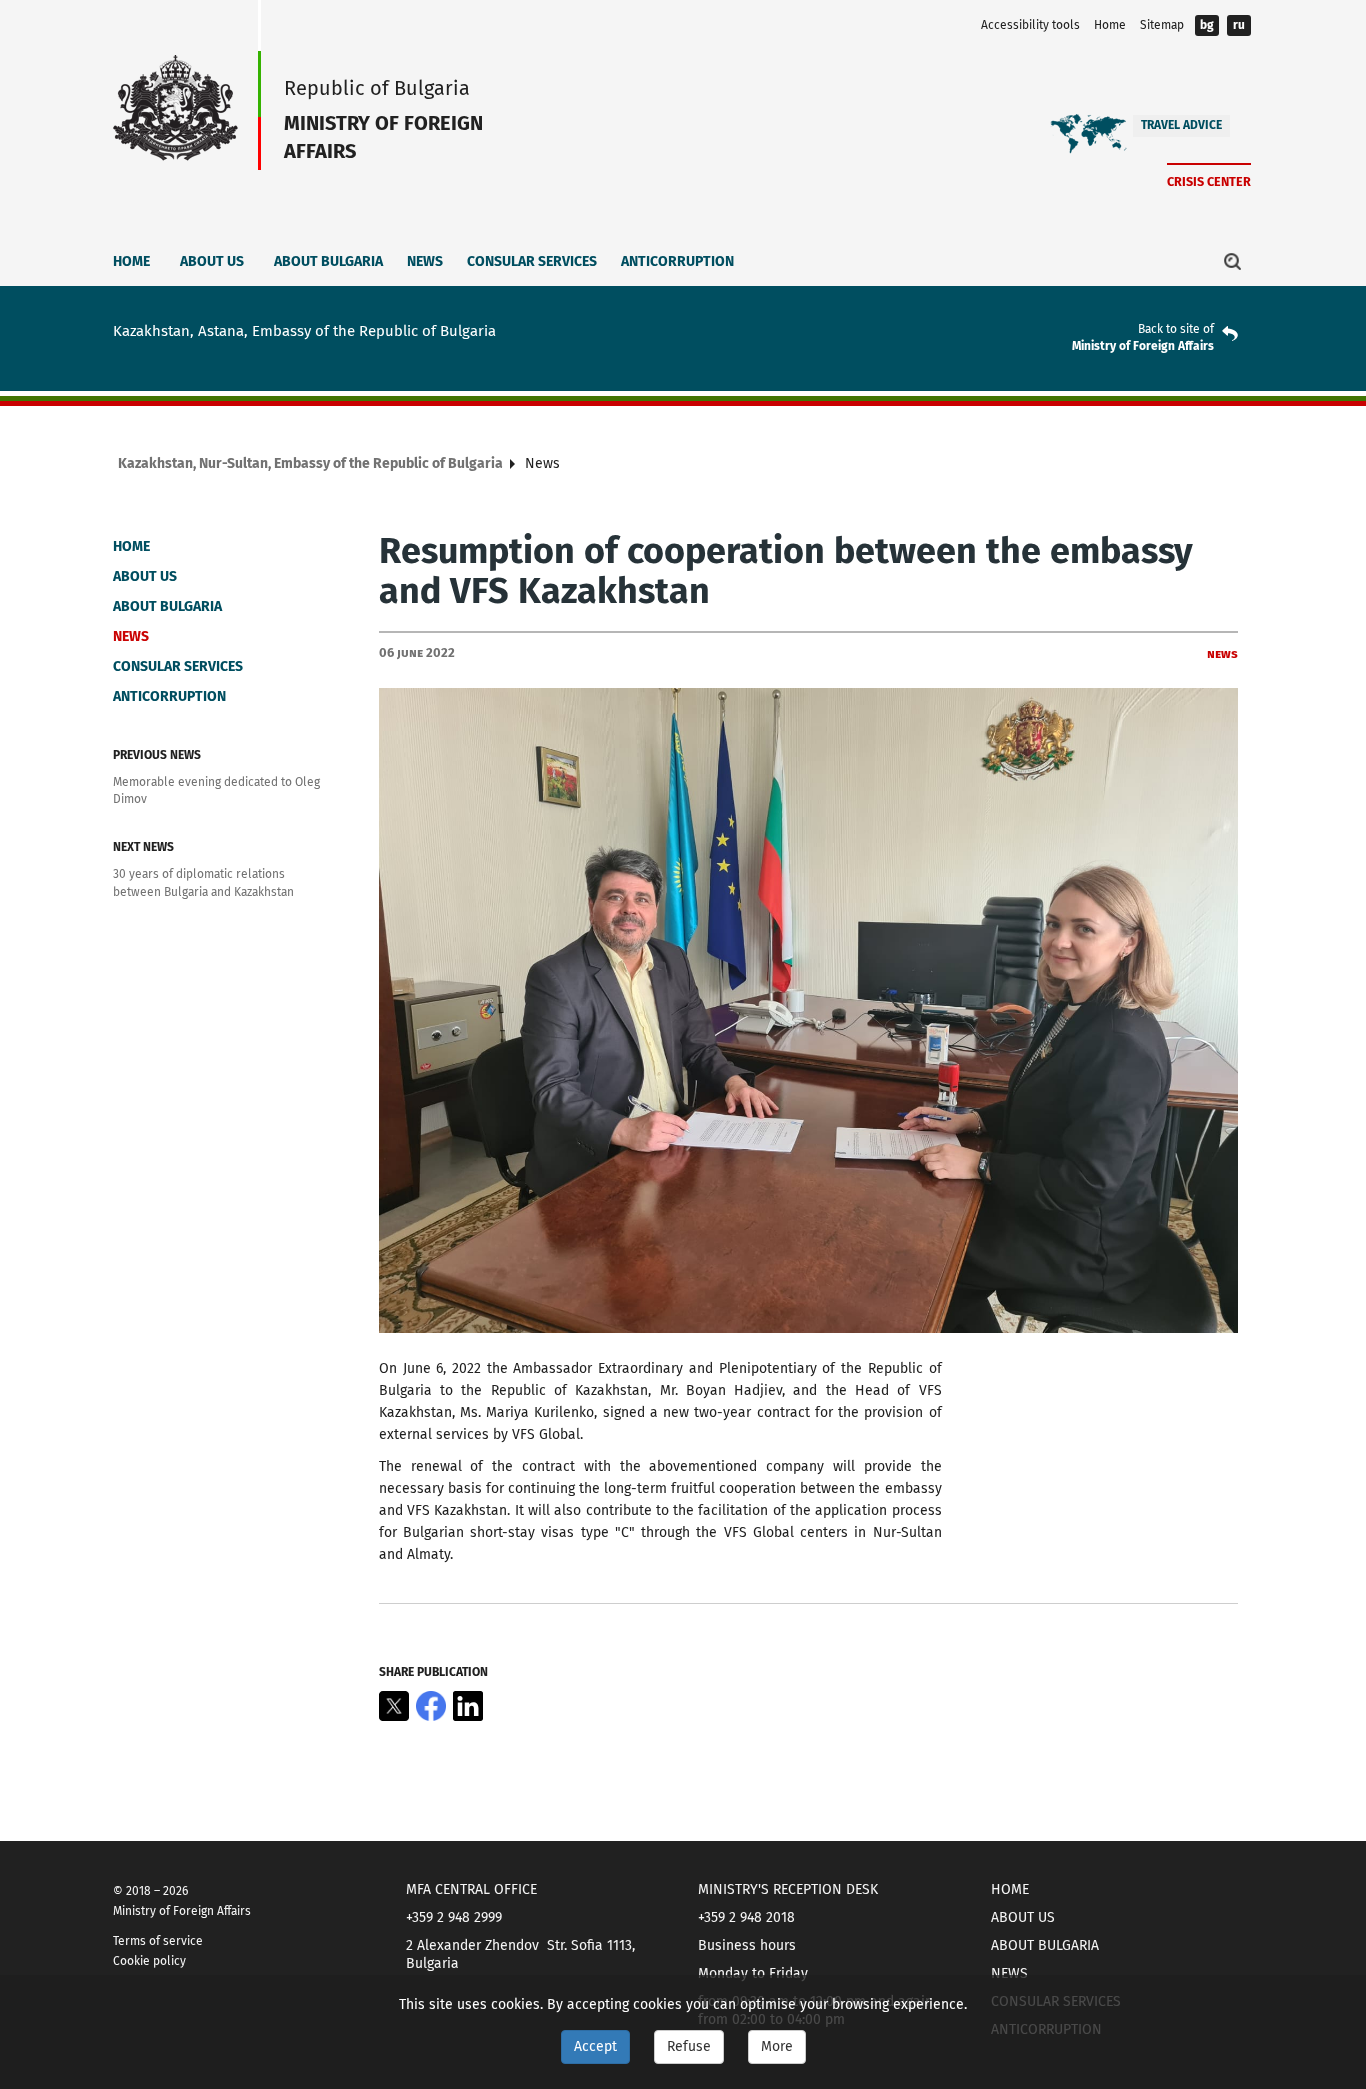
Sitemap (1162, 25)
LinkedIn (468, 1706)
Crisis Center (1209, 181)
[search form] (1233, 261)
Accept (595, 2046)
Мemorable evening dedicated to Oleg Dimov (216, 790)
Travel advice (1181, 125)
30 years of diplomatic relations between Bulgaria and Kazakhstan (203, 882)
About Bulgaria (328, 261)
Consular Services (532, 261)
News (425, 261)
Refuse (689, 2046)
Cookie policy (149, 1961)
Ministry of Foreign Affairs (1143, 346)
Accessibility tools (1030, 25)
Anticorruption (677, 261)
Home (1110, 25)
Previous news (157, 755)
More (777, 2046)
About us (212, 261)
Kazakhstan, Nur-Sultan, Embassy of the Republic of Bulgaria (310, 463)
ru (1239, 25)
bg (1207, 25)
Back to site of (1176, 329)
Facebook (431, 1706)
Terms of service (158, 1941)
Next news (143, 847)
